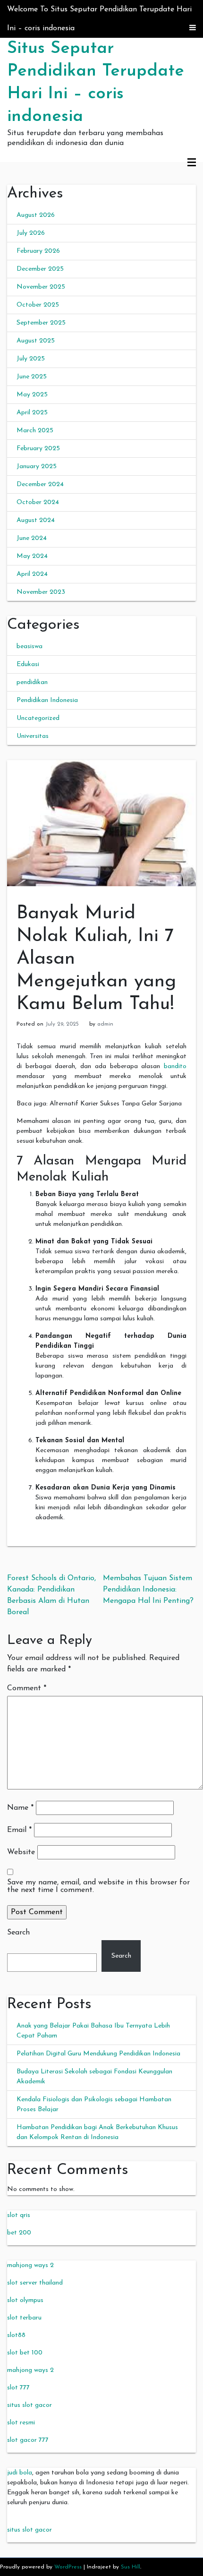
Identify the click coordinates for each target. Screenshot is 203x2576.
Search (18, 1933)
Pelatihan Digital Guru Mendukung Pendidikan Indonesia (98, 2054)
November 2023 (41, 592)
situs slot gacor (30, 2405)
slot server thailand (35, 2283)
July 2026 (31, 233)
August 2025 (36, 341)
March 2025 (35, 431)
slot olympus (25, 2300)
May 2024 (32, 556)
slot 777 (18, 2388)
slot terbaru (24, 2318)
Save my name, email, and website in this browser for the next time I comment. (98, 1886)
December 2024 (40, 484)
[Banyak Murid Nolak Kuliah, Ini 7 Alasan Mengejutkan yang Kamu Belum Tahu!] (101, 823)
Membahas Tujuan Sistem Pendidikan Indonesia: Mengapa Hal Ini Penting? (148, 1590)
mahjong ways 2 (30, 2265)
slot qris (19, 2215)
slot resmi (21, 2423)
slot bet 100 (25, 2353)
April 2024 (32, 574)
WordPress (68, 2567)
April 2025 (32, 413)
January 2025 (37, 466)
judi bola (20, 2473)
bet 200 (19, 2233)
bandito (175, 1066)
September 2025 (41, 323)
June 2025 (32, 377)
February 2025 (38, 449)
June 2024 (32, 538)
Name (20, 1808)
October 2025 (38, 305)
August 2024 (36, 520)
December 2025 (40, 269)
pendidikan (32, 682)
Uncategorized (38, 718)
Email (19, 1830)
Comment (27, 1688)
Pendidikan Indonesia (47, 700)
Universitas (33, 736)
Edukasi (28, 664)
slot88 (16, 2335)
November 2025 (41, 287)
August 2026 (36, 215)
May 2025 (32, 395)
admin (105, 1024)
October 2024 (38, 502)
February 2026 (38, 251)
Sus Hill (131, 2567)
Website (21, 1852)
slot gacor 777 (28, 2440)
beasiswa (30, 646)
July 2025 (31, 359)
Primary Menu (192, 163)
